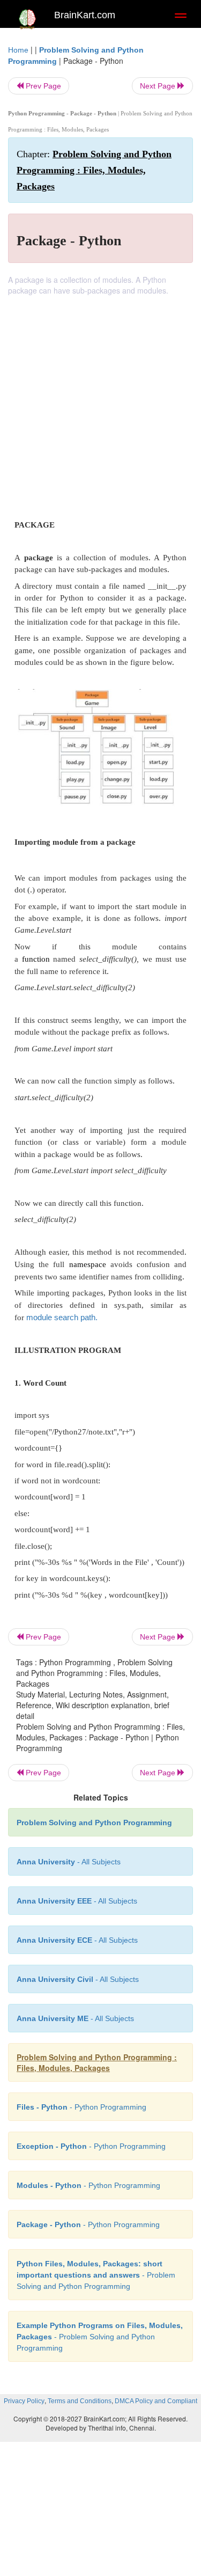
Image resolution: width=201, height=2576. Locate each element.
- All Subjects (75, 2018)
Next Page (159, 86)
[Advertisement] (100, 402)
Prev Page (42, 86)
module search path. (62, 1317)
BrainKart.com (85, 15)
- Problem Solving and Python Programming (96, 2275)
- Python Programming (81, 2107)
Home (18, 50)
